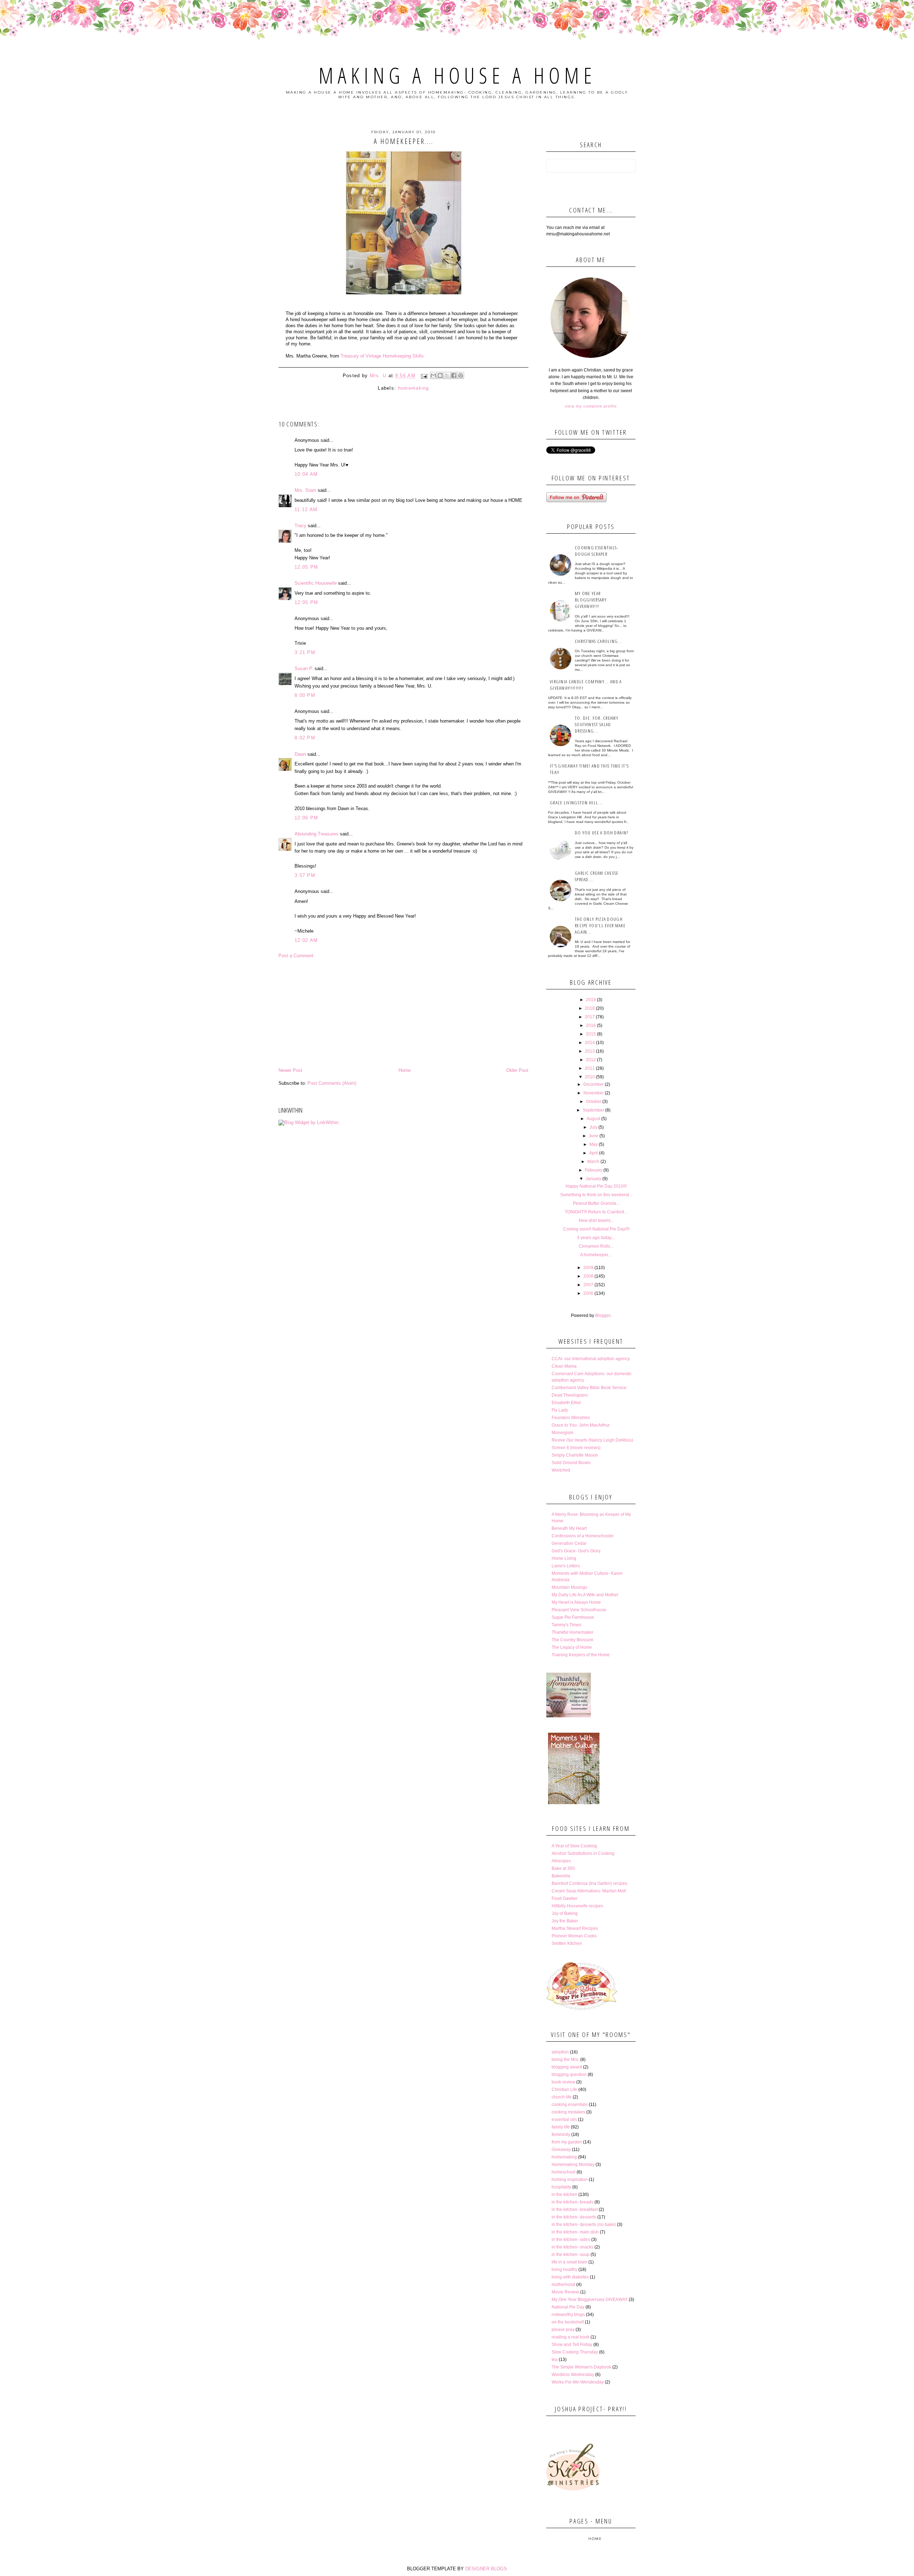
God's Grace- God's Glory (576, 1551)
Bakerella (561, 1876)
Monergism (563, 1433)
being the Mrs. (565, 2060)
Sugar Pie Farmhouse (573, 1617)
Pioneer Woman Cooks (574, 1936)
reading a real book (571, 2337)
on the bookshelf (568, 2322)
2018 (590, 1008)
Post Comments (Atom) (332, 1083)
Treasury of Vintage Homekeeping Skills (382, 356)
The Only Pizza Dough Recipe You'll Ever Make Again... (600, 925)
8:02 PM (305, 738)
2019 (591, 1000)
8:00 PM (305, 695)
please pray (563, 2330)
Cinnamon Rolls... (596, 1246)
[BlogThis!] (440, 375)
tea (555, 2360)
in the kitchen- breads (572, 2202)
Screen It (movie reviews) (576, 1448)
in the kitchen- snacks (572, 2247)
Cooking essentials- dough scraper (597, 551)
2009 (588, 1268)
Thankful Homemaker (572, 1632)
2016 (591, 1025)
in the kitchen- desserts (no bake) (584, 2225)
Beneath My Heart (569, 1528)
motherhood (563, 2285)
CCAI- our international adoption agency (591, 1359)
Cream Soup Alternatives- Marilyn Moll (589, 1891)
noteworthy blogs (568, 2315)
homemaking (414, 388)
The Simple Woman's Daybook (581, 2367)
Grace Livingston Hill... (576, 803)
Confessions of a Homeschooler (583, 1536)
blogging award (567, 2067)
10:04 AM (306, 474)
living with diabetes (570, 2277)
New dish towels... (596, 1220)
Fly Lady (560, 1410)
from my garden (567, 2142)
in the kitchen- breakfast (575, 2210)
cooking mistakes (568, 2112)
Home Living (564, 1558)
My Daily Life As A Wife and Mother (585, 1595)
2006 (588, 1293)
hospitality (561, 2187)
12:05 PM (306, 567)
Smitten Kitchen (567, 1943)
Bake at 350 (563, 1868)
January (593, 1179)
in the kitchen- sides (571, 2240)
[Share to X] (447, 375)
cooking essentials (570, 2105)
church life (562, 2097)
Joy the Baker (565, 1921)
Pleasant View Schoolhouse (579, 1610)
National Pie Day (568, 2307)
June (594, 1136)
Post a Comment (296, 956)
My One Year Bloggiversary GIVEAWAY (590, 2300)
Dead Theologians (570, 1395)
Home (405, 1070)
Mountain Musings (569, 1587)
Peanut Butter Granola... (596, 1203)
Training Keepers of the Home (581, 1655)
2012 (591, 1060)
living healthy (564, 2270)
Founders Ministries (571, 1418)
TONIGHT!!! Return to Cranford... (596, 1212)
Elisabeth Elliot (566, 1403)
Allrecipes (561, 1861)
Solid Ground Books (571, 1463)
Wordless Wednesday (573, 2375)
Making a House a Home (457, 75)
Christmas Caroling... (599, 641)
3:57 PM (305, 875)
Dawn (300, 754)
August (593, 1119)
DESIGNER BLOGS (486, 2569)
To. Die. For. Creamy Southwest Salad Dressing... (597, 724)
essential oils (564, 2120)
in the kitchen (564, 2195)
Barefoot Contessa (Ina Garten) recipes (589, 1883)
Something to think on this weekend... (596, 1195)
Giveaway (561, 2150)
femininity (561, 2135)
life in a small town (569, 2262)
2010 (590, 1077)
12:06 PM (306, 818)
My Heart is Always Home (576, 1602)
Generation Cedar (569, 1543)
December (594, 1084)
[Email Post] (424, 376)
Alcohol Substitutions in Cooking (583, 1853)
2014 (590, 1043)
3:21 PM (305, 652)
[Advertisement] (403, 1013)
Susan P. (304, 668)
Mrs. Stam (305, 490)
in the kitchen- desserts (574, 2217)
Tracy (300, 526)
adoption (560, 2052)
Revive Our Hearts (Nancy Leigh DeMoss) (592, 1440)
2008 (588, 1276)
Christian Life (564, 2090)
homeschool (564, 2172)
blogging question (569, 2075)
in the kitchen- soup (571, 2255)
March (593, 1162)
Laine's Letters (566, 1566)
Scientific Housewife (316, 583)
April (594, 1153)
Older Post (517, 1070)
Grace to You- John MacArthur (581, 1425)
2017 (590, 1017)
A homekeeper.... (596, 1255)
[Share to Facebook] (454, 375)
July (593, 1127)
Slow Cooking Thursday (575, 2352)
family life (561, 2127)
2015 (591, 1034)
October (594, 1102)
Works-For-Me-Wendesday (578, 2382)
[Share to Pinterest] (461, 375)
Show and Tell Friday (572, 2345)
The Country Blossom (572, 1640)
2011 (590, 1068)
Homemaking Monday (573, 2165)
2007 (588, 1285)
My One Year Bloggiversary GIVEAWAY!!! (591, 600)
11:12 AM (306, 510)
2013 (590, 1051)
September (593, 1110)
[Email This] (433, 375)
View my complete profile (591, 406)
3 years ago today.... (596, 1238)
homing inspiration (570, 2180)
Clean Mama (564, 1366)
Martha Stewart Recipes (575, 1928)
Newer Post (290, 1070)
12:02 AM (306, 940)
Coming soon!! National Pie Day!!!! (596, 1229)
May (594, 1144)
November (594, 1093)
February (594, 1170)
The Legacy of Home (572, 1647)
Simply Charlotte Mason (575, 1455)
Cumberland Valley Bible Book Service (589, 1388)
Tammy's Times (566, 1625)
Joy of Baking (565, 1913)
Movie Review (565, 2292)
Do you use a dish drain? (601, 833)
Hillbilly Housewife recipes (577, 1906)
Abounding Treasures (317, 834)
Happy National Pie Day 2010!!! (596, 1186)
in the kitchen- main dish (575, 2232)
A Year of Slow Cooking (574, 1846)
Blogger (603, 1316)
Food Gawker (565, 1898)
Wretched (561, 1470)
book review (563, 2082)
